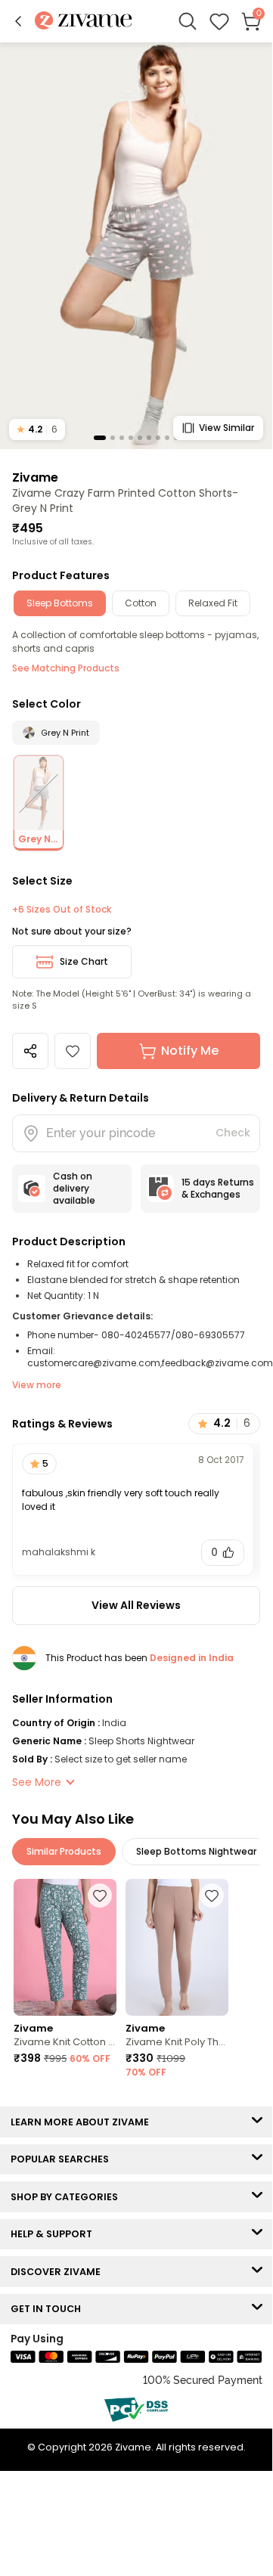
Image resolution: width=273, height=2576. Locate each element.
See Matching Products (66, 668)
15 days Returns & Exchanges (218, 1188)
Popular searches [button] (63, 2159)
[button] (18, 21)
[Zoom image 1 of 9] (136, 245)
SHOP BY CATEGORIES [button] (68, 2197)
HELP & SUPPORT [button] (55, 2234)
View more (37, 1385)
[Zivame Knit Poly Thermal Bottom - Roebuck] (177, 1947)
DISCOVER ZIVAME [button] (59, 2272)
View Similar (226, 428)
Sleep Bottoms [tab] (60, 603)
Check (233, 1133)
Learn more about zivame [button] (83, 2122)
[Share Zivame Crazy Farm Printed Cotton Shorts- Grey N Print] (30, 1051)
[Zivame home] (84, 22)
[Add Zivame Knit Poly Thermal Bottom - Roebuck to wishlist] (212, 1896)
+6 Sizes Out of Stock (62, 910)
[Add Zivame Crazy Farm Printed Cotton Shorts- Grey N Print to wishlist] (73, 1051)
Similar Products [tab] (64, 1851)
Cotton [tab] (141, 603)
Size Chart (84, 961)
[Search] (188, 21)
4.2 (37, 429)
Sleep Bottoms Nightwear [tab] (196, 1851)
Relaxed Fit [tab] (213, 603)
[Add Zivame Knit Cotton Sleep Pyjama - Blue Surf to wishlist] (100, 1896)
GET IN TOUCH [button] (49, 2309)
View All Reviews (136, 1605)
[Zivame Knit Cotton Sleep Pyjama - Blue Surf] (65, 1947)
